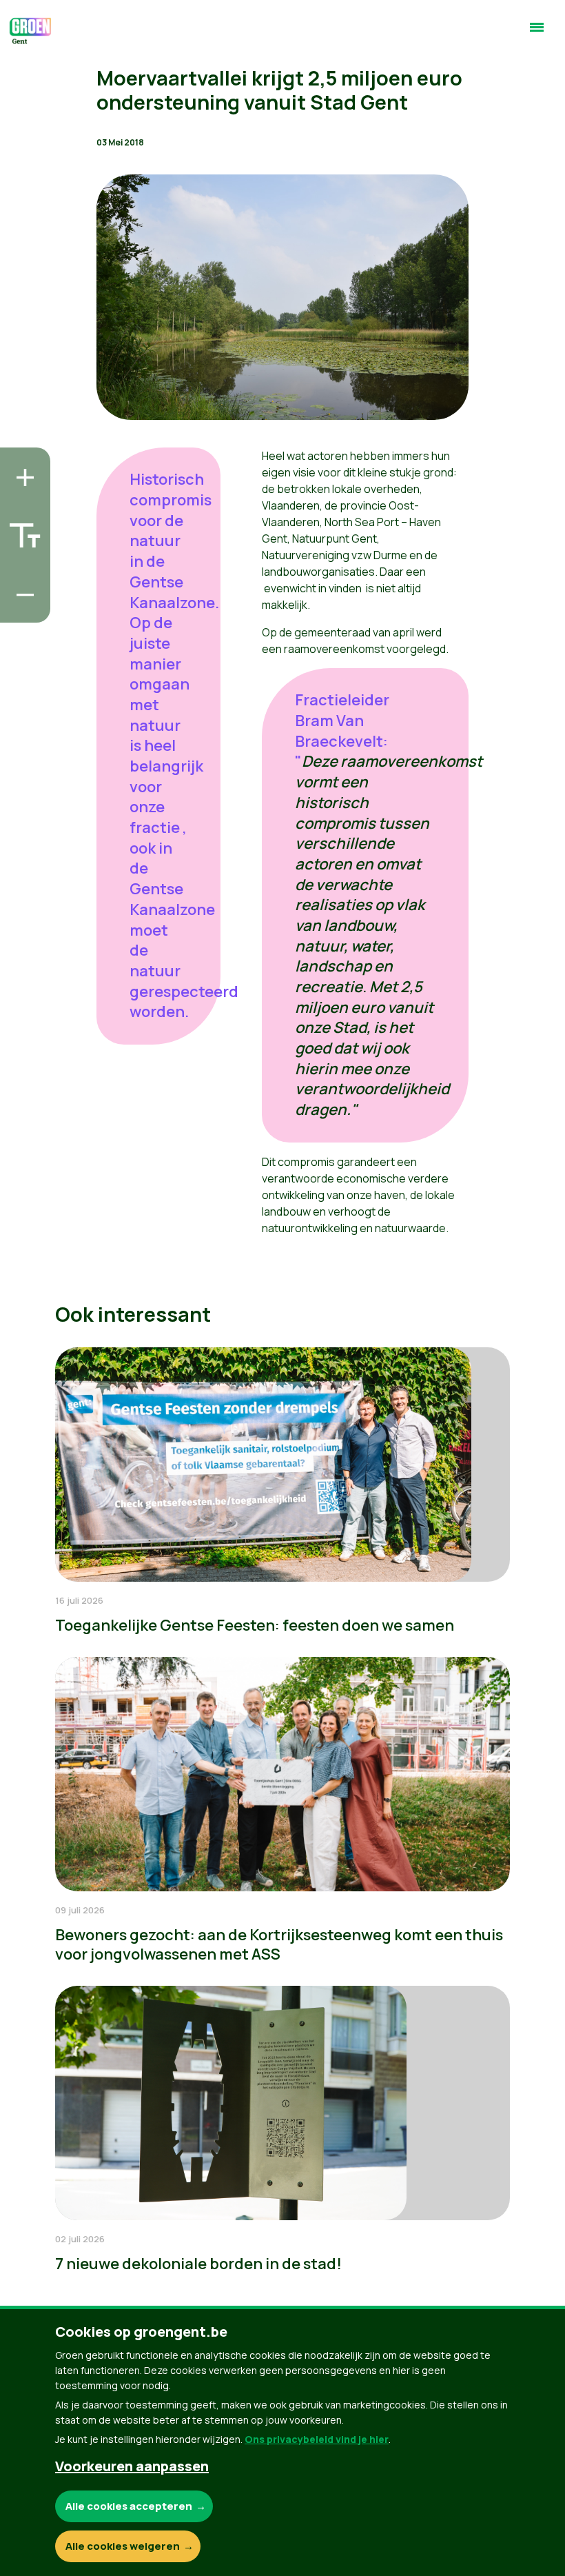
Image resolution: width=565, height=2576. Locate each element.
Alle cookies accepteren (129, 2506)
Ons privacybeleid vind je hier (317, 2439)
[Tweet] (21, 569)
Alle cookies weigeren (123, 2546)
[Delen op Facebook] (21, 530)
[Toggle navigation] (537, 33)
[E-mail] (21, 608)
